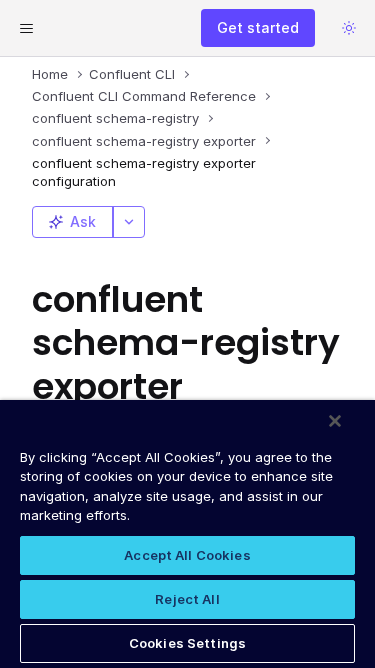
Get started (258, 27)
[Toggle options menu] (129, 222)
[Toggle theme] (349, 28)
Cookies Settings (187, 643)
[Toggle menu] (26, 28)
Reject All (187, 599)
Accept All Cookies (187, 555)
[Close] (335, 421)
